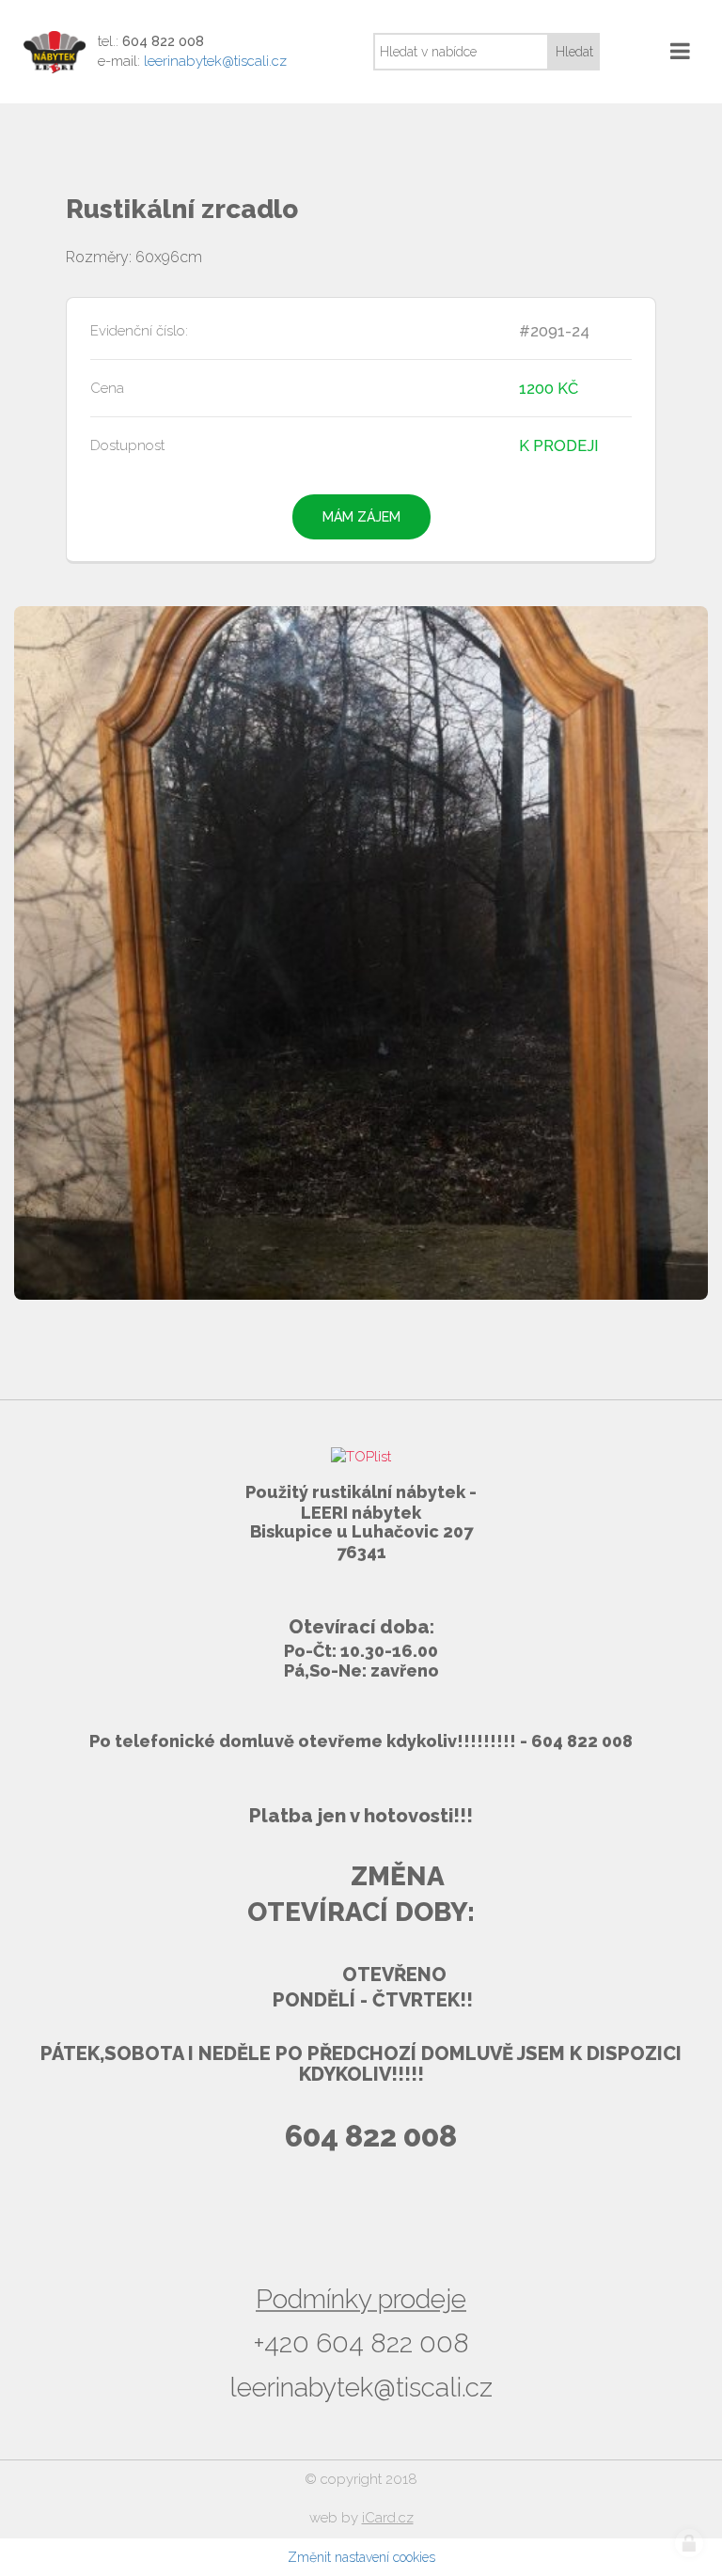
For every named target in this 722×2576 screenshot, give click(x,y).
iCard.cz (388, 2518)
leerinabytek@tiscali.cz (215, 61)
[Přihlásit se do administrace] (689, 2543)
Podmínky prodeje (361, 2299)
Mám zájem (361, 517)
